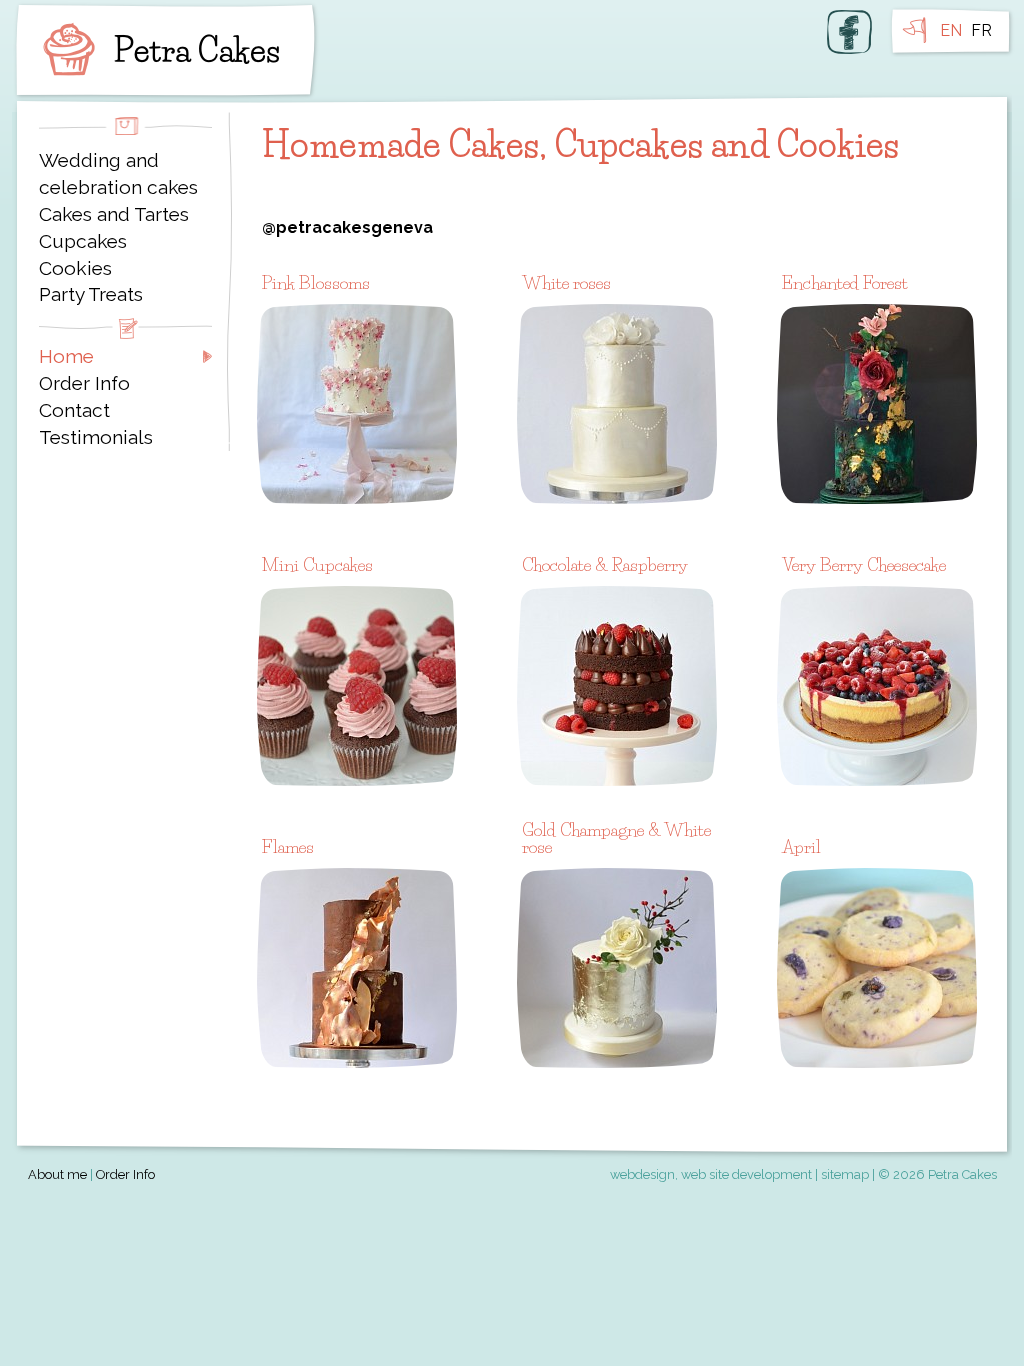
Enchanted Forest (845, 282)
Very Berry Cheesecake (864, 564)
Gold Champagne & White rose (616, 838)
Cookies (75, 268)
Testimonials (96, 437)
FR (981, 30)
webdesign (642, 1174)
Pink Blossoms (316, 282)
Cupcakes (83, 241)
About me (57, 1174)
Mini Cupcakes (317, 564)
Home (66, 356)
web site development (746, 1174)
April (801, 846)
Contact (74, 410)
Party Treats (91, 294)
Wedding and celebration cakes (118, 173)
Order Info (84, 383)
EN (951, 30)
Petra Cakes (157, 50)
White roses (566, 282)
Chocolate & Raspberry (605, 564)
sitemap (845, 1174)
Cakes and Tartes (114, 214)
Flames (288, 846)
